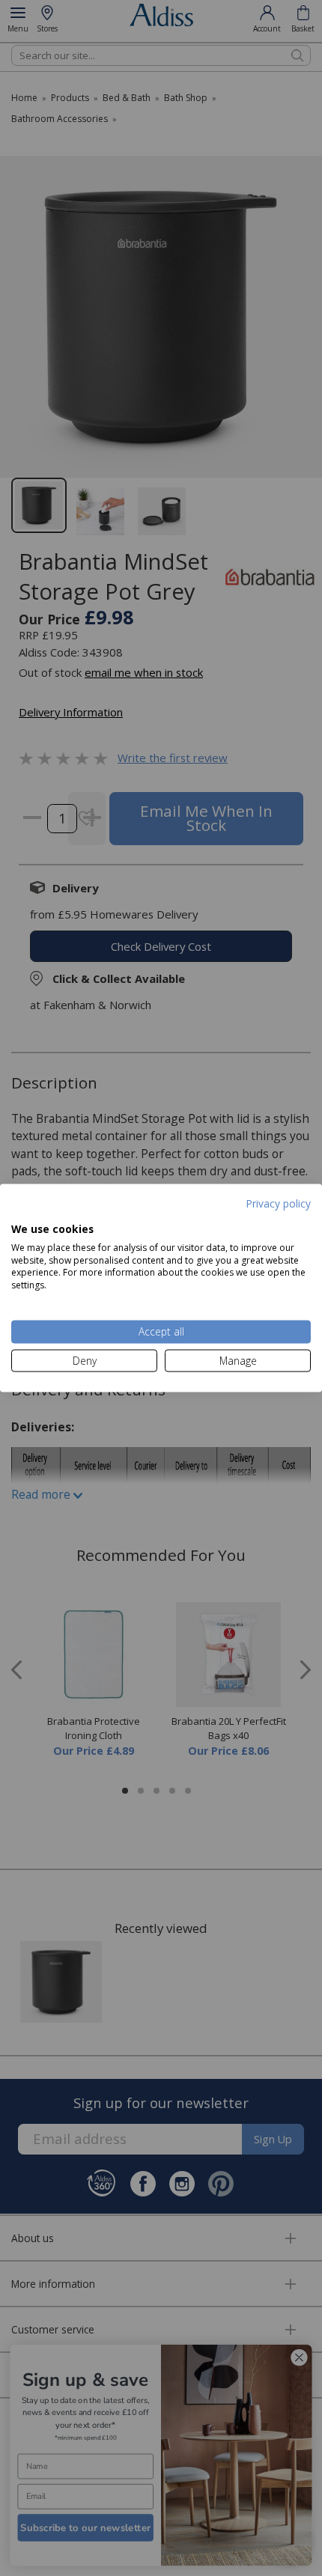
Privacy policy (278, 1203)
